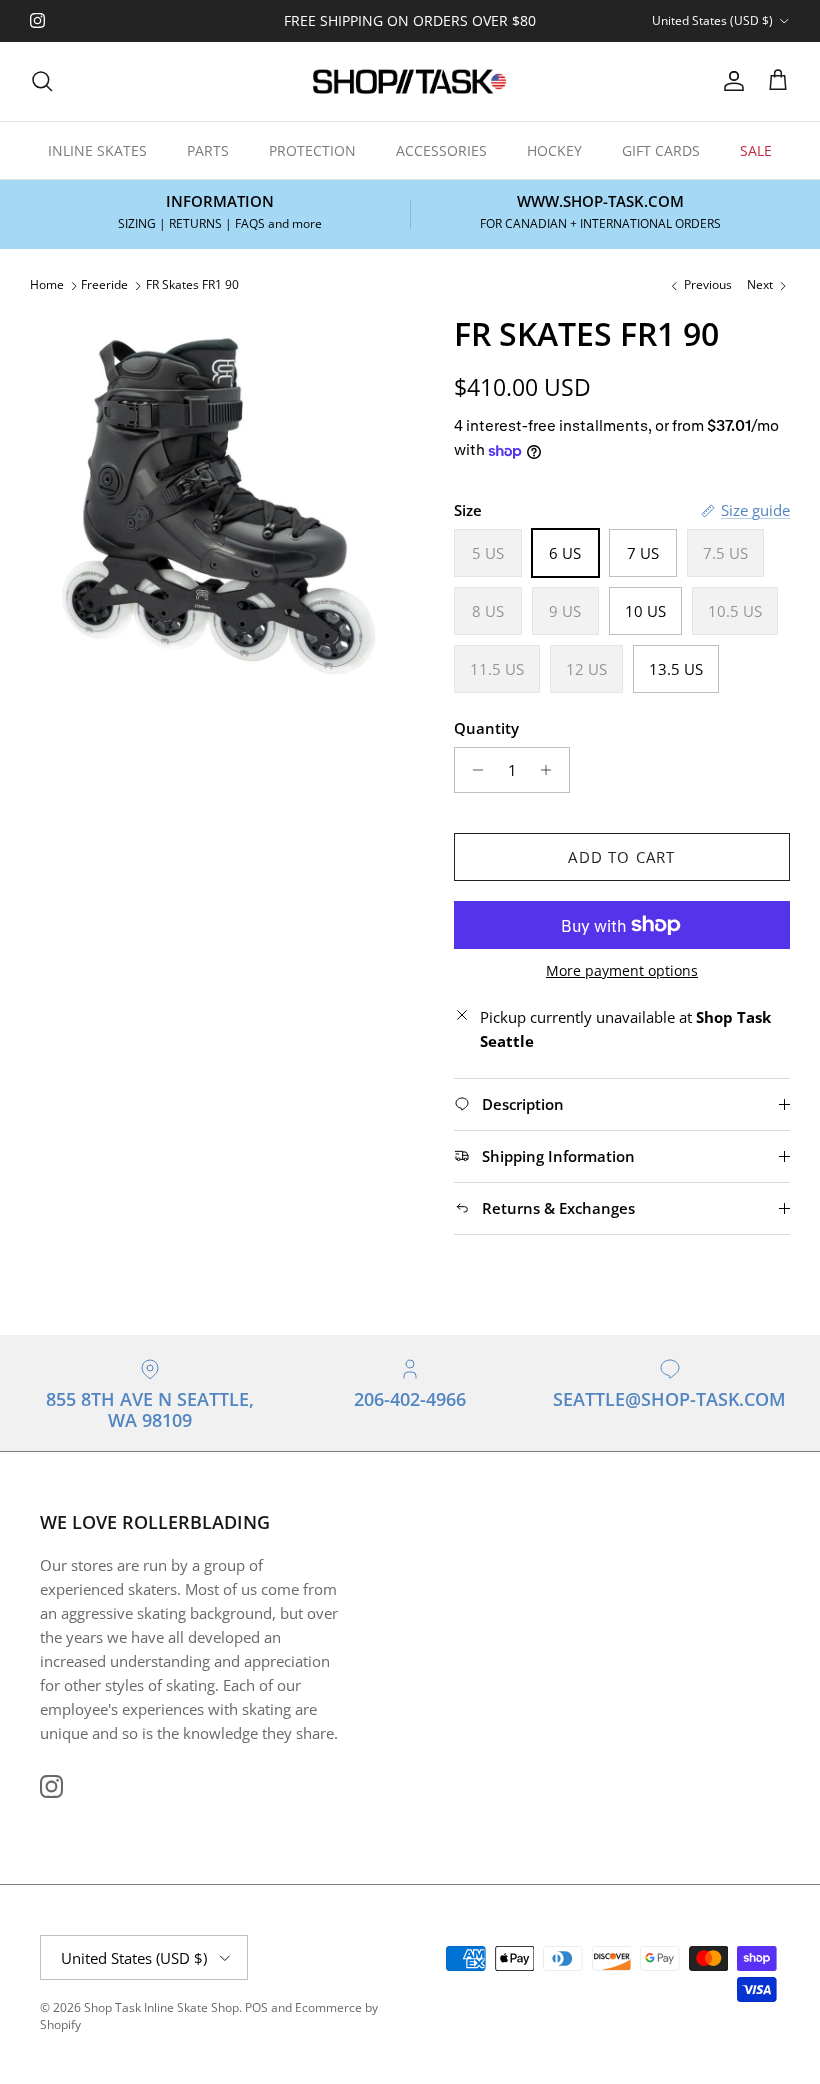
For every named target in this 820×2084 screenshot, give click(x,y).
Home (47, 285)
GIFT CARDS (661, 150)
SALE (756, 150)
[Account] (730, 81)
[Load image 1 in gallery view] (220, 505)
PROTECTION (312, 150)
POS (256, 2007)
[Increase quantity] (551, 770)
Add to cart (621, 857)
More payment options (622, 971)
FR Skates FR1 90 (192, 285)
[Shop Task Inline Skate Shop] (410, 81)
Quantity (486, 728)
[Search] (42, 81)
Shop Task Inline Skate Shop (161, 2007)
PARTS (208, 150)
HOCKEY (554, 150)
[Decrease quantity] (472, 770)
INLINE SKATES (97, 150)
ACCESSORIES (441, 150)
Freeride (104, 285)
